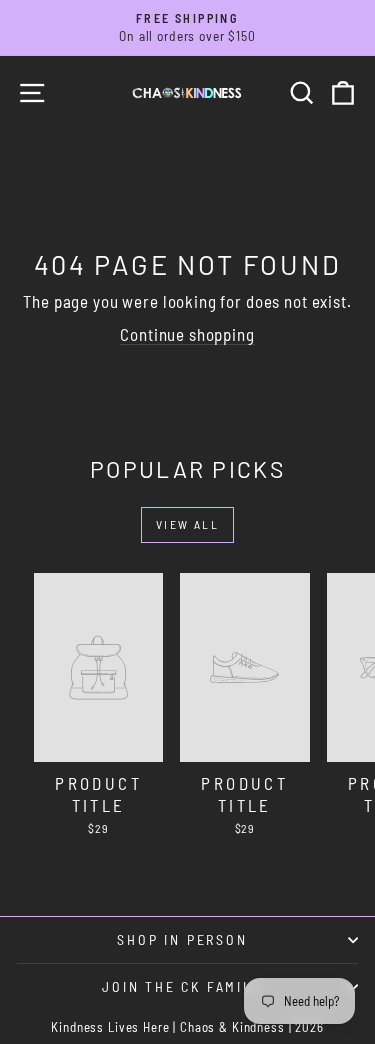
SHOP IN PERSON (182, 939)
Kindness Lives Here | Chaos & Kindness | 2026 (187, 1027)
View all (187, 524)
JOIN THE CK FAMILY (182, 986)
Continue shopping (187, 334)
